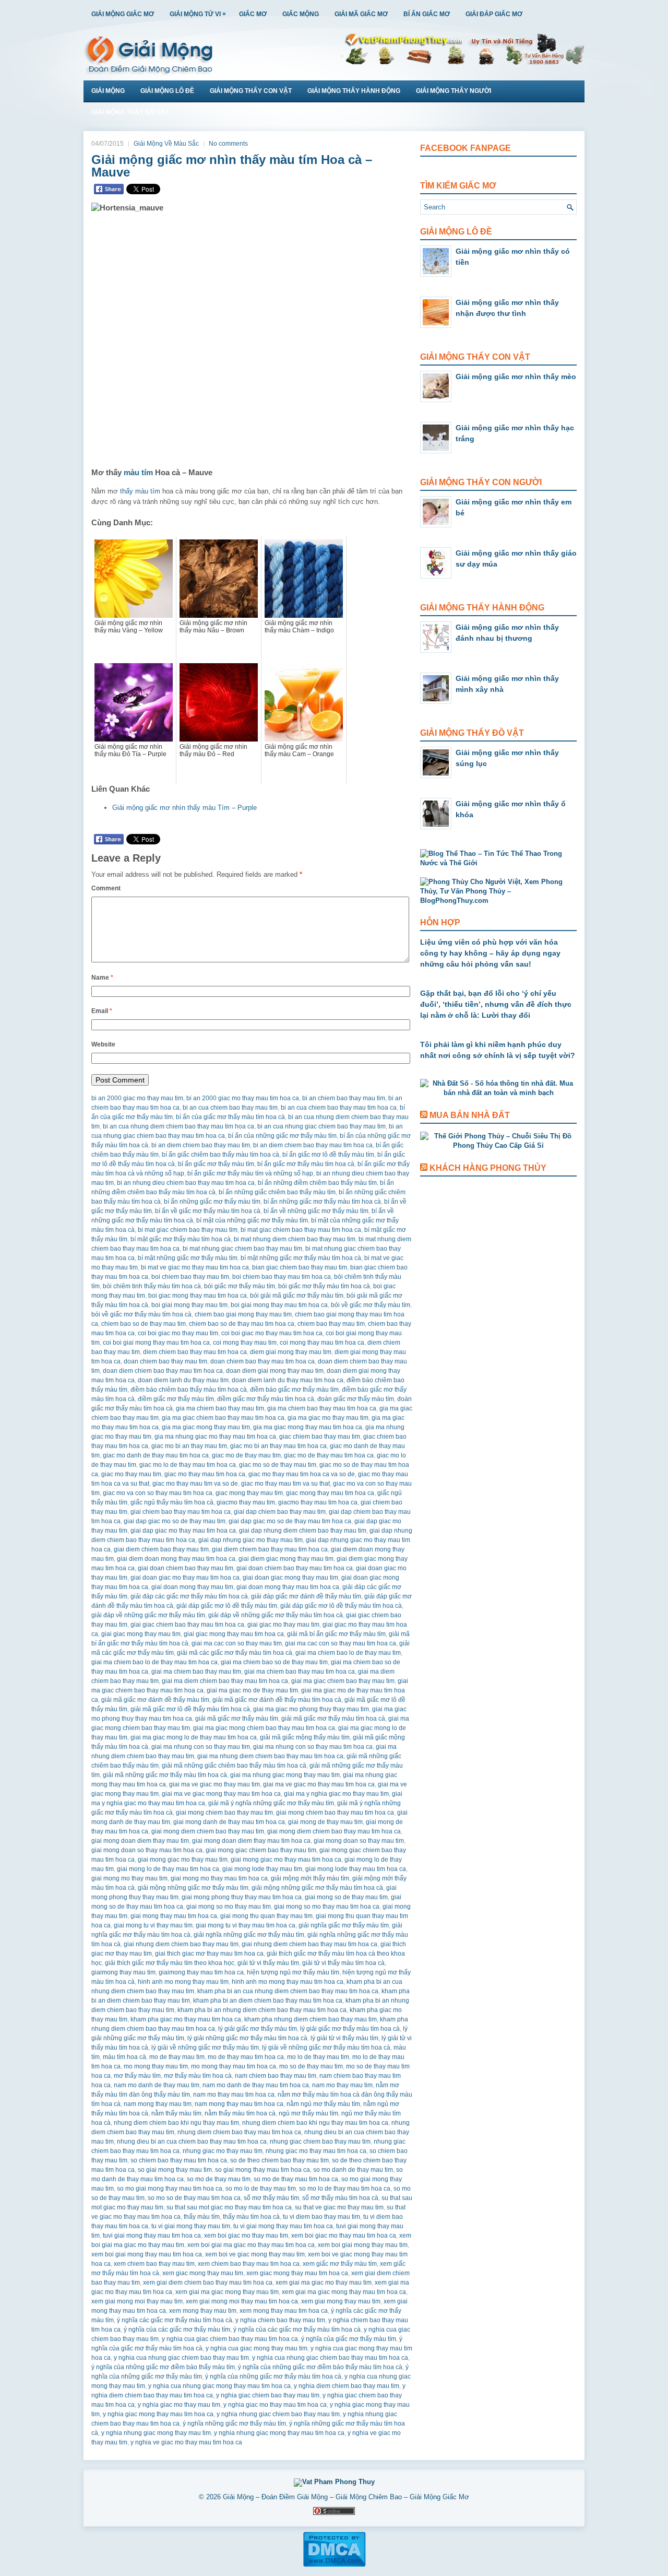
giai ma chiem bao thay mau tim (196, 1672)
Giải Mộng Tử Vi (198, 14)
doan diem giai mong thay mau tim (275, 1371)
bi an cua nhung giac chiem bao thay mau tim (321, 1126)
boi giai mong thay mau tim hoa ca (279, 1305)
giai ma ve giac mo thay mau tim (214, 1784)
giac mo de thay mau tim (246, 1455)
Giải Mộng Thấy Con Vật (251, 91)
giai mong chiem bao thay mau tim (224, 1813)
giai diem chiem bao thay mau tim (161, 1549)
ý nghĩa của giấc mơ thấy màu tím (349, 2339)
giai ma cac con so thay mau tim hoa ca (341, 1643)
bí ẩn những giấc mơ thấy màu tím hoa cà (322, 1202)
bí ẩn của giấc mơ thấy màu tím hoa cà (230, 1117)
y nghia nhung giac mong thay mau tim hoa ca (279, 2433)
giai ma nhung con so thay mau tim (201, 1747)
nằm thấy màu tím (176, 2113)
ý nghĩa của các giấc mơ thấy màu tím (177, 2330)
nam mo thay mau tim (342, 2085)
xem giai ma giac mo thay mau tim (324, 2283)
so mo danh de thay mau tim (353, 2170)
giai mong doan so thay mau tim (359, 1841)
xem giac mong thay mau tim (203, 2273)
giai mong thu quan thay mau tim (266, 1916)
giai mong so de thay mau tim (346, 1897)
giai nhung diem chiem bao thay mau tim (181, 1944)
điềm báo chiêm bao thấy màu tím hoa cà (189, 1390)
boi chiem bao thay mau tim (190, 1277)
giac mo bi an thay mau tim (189, 1446)
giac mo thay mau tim (131, 1474)
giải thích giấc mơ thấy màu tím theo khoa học (170, 1963)
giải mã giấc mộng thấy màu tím (305, 1737)
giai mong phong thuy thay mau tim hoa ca (242, 1897)
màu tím (138, 472)
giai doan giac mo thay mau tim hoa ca (185, 1578)
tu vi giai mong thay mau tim (191, 2226)
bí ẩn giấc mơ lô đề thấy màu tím (328, 1155)
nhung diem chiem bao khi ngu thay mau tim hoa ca (315, 2123)
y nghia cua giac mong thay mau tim (257, 2348)
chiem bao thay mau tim (331, 1324)
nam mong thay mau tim (158, 2104)
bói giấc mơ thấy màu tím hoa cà (324, 1286)
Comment (106, 888)
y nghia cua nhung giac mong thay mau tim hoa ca (219, 2386)
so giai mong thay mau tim (175, 2170)
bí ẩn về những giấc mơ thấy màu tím (316, 1211)
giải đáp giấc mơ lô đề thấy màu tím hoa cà (341, 1606)
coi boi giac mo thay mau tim (178, 1333)
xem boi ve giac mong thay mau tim (255, 2254)
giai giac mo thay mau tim (283, 1625)
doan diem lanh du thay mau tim (183, 1380)
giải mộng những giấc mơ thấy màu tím (193, 1888)
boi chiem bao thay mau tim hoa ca (282, 1277)
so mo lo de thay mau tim (261, 2189)
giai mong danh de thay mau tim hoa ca (229, 1822)
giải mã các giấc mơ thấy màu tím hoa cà (235, 1653)
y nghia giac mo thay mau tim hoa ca (275, 2405)
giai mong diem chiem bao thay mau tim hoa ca (334, 1831)
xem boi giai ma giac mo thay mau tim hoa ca (251, 2245)
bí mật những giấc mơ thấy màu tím (188, 1258)
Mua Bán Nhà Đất (470, 1115)
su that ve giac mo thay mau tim (339, 2207)
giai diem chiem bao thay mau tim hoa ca (270, 1549)
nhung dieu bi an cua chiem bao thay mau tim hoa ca (192, 2142)
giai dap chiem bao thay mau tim (280, 1512)
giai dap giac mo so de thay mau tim (175, 1521)
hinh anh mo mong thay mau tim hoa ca (288, 1982)
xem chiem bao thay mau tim (154, 2264)
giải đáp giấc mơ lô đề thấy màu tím (227, 1606)
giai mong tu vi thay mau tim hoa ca (246, 1925)
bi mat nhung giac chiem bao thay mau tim (242, 1249)
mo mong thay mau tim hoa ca (234, 2066)
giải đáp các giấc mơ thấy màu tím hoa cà (189, 1596)
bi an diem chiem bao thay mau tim (201, 1145)
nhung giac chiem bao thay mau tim (320, 2142)
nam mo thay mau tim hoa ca (234, 2095)
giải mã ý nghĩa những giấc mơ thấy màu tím (271, 1803)
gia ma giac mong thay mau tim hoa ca (308, 1427)
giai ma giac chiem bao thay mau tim (343, 1681)
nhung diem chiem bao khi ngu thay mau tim (176, 2123)
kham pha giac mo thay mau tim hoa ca (186, 2019)
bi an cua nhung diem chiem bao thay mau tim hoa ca (178, 1126)
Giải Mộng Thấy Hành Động (354, 91)
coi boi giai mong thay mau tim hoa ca (156, 1343)
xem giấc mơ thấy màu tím (340, 2264)
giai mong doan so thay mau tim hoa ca (147, 1850)
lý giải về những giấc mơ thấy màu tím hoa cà (326, 2048)
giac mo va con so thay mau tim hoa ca (158, 1493)
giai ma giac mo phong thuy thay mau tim (311, 1709)
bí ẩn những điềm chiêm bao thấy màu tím (317, 1183)
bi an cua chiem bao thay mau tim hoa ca (339, 1108)
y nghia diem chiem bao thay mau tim (347, 2386)
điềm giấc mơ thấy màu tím (176, 1399)
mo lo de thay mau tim (318, 2057)
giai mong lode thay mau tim (262, 1869)
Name (102, 978)
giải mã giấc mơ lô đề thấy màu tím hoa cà (190, 1709)
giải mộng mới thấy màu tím (310, 1878)
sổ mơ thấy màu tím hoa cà (340, 2198)
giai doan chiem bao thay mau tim (186, 1568)
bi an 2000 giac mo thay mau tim (137, 1098)
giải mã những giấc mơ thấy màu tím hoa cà (165, 1775)
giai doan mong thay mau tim (192, 1587)
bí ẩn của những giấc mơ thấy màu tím (282, 1136)
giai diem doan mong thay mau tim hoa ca (176, 1559)
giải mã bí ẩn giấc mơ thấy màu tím (336, 1634)
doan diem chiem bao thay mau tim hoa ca (163, 1371)
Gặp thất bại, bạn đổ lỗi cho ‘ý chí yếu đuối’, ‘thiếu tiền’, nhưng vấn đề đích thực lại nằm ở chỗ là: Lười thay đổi (496, 1004)
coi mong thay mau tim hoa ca (322, 1343)
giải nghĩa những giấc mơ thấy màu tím (249, 1935)
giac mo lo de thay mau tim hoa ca (188, 1465)
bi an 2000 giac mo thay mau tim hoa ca (243, 1098)
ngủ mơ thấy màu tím (308, 2113)
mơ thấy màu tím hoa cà (198, 2076)
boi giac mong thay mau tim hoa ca (198, 1296)
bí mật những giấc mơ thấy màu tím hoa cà (301, 1258)
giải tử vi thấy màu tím (268, 1963)
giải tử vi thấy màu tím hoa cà (343, 1963)
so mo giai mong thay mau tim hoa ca (170, 2189)
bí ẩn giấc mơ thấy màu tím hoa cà (306, 1164)
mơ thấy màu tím (137, 2076)
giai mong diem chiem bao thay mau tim (208, 1831)
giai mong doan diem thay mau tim (140, 1841)
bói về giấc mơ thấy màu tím (371, 1305)
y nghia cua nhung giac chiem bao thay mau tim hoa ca (330, 2358)
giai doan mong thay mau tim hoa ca (288, 1587)
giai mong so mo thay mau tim (229, 1907)
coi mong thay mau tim (245, 1343)
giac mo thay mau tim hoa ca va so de (302, 1474)
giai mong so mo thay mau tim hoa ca (327, 1907)
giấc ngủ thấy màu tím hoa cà (172, 1502)
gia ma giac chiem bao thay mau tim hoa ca (223, 1418)
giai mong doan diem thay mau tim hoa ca (251, 1841)
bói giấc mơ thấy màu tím (240, 1286)
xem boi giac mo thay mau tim (246, 2236)
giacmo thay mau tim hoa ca (318, 1502)
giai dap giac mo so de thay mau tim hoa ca (290, 1521)
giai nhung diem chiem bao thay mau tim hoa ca (309, 1944)
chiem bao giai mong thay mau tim (243, 1314)
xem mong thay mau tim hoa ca (284, 2311)
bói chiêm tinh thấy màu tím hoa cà (152, 1286)
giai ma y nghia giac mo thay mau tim (336, 1794)
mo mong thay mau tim (156, 2066)
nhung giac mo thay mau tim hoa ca (316, 2151)
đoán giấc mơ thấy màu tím (356, 1399)
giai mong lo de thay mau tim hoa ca (168, 1869)
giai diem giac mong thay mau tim (286, 1559)
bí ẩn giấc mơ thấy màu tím (216, 1164)
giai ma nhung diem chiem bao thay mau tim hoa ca (270, 1756)
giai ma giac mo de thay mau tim (252, 1690)
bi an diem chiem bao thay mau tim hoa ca (313, 1145)
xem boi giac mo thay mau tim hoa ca (344, 2236)
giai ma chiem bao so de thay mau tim (274, 1662)
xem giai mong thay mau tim (341, 2301)
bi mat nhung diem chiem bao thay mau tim (295, 1239)
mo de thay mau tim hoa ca (246, 2057)
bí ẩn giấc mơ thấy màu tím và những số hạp (250, 1173)
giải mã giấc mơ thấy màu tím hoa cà (333, 1719)
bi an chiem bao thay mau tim (344, 1098)
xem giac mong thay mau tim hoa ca (297, 2273)
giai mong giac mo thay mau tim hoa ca (286, 1860)
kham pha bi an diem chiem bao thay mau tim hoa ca (268, 2001)
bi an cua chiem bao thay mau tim (230, 1108)
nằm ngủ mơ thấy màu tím (323, 2104)
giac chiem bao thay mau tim (320, 1437)
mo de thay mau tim (177, 2057)
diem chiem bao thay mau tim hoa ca (195, 1352)
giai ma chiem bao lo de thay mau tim (348, 1653)
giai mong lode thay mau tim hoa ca (356, 1869)
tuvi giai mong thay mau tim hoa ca (152, 2236)
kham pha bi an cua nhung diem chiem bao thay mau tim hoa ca (288, 1991)
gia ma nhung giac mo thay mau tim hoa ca (215, 1437)
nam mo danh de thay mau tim (157, 2085)
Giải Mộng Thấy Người (454, 91)
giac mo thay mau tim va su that (285, 1484)
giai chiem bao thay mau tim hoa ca (181, 1512)
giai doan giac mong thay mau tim (290, 1578)
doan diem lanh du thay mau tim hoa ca (288, 1380)
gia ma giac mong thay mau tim (206, 1427)
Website (103, 1044)
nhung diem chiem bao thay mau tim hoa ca (239, 2132)
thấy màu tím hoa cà (251, 2217)
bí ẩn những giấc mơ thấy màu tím (212, 1202)
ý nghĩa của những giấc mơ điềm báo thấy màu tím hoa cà (320, 2367)
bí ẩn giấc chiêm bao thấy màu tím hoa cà (220, 1155)
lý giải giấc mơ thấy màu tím (258, 2029)
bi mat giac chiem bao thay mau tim (188, 1230)
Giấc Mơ (253, 14)
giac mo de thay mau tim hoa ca (329, 1455)
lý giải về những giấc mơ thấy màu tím (205, 2048)
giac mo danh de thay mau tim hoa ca (156, 1455)
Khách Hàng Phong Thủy (488, 1168)
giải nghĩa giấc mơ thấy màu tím (344, 1925)
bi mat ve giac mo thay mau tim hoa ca (195, 1267)
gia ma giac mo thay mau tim (328, 1418)
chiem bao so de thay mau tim (144, 1324)
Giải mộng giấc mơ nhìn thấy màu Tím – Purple (184, 808)
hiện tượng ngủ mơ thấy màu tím (293, 1972)
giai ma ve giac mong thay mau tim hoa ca (221, 1794)
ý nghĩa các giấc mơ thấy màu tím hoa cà (175, 2320)
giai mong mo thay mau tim (129, 1878)
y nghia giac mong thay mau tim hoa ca (158, 2414)
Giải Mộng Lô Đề (167, 91)
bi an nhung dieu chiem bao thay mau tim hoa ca (186, 1183)
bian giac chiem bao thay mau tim (300, 1267)
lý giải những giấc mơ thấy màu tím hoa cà (247, 2038)
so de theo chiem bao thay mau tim (279, 2160)
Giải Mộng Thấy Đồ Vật (130, 112)
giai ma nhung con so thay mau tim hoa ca (313, 1747)
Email (102, 1011)
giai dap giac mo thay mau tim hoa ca (183, 1531)
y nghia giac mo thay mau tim (179, 2405)
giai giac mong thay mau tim (141, 1634)
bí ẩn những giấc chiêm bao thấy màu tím (277, 1192)
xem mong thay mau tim (203, 2311)
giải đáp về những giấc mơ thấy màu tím (148, 1615)
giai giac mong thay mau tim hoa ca (234, 1634)
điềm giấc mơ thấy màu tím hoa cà (266, 1399)
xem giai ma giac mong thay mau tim (227, 2292)
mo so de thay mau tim (311, 2066)
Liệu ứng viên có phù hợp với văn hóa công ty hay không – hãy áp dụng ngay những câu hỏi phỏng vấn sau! (490, 953)
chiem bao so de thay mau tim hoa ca (242, 1324)
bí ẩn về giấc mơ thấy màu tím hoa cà (208, 1211)
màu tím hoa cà (124, 2057)
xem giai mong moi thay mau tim (137, 2301)
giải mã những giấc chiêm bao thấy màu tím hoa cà (234, 1766)
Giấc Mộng (301, 14)
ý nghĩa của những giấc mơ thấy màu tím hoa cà (273, 2377)
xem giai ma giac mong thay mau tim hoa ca (344, 2292)
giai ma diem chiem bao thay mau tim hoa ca (225, 1681)
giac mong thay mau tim (249, 1493)
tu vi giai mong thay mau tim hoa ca (283, 2226)
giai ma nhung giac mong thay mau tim (285, 1775)
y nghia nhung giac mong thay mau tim (156, 2433)
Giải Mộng (108, 91)
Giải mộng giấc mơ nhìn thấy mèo (516, 377)
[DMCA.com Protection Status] (334, 2565)
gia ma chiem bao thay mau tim (220, 1408)
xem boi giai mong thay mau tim (363, 2245)
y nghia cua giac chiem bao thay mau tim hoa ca (230, 2339)
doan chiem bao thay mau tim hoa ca (263, 1361)
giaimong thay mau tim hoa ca (201, 1972)
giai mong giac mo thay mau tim (183, 1860)
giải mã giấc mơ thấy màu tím (237, 1719)
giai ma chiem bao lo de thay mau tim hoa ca (154, 1662)
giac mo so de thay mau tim (278, 1465)
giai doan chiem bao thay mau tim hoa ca (295, 1568)
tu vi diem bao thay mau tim (321, 2217)
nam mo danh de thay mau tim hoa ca (256, 2085)
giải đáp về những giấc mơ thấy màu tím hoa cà (276, 1615)
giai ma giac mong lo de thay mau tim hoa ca (194, 1737)
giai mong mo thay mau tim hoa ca (219, 1878)
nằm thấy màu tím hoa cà (240, 2113)
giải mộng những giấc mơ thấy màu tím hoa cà (317, 1888)
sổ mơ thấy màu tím (271, 2198)
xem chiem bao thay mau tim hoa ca (249, 2264)
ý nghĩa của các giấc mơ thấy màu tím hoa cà (297, 2330)
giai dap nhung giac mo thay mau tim (250, 1540)
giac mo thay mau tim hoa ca (205, 1474)
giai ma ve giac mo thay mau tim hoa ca (319, 1784)
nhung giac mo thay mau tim (223, 2151)
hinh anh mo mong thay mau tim (183, 1982)
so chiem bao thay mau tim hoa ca (179, 2160)
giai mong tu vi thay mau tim (153, 1925)
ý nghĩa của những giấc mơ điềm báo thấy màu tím (163, 2367)
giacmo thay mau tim (246, 1502)
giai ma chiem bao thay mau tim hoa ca (300, 1672)
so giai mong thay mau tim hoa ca (263, 2170)
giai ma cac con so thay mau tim (237, 1643)
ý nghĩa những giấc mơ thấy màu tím (234, 2424)
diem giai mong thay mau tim (291, 1352)
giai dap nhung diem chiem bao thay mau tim (303, 1531)
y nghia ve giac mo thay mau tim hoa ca (186, 2442)
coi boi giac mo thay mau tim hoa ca (272, 1333)
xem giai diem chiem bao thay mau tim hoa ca (208, 2283)
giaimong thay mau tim (123, 1972)
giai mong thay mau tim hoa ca (174, 1916)
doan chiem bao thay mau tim (165, 1361)
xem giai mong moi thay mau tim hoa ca (242, 2301)
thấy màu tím (140, 491)
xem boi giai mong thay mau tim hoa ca (147, 2254)
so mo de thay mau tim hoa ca (296, 2179)
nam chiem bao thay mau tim (276, 2076)
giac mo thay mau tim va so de (195, 1484)
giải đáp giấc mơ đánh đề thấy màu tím (306, 1596)
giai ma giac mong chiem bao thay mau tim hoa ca (264, 1728)
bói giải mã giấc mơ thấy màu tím (297, 1296)
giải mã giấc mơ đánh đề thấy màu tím (155, 1700)
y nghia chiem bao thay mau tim (280, 2320)
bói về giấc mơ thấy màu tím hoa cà (141, 1314)
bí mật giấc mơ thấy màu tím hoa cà (181, 1239)
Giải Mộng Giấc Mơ (123, 14)
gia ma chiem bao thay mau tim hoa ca (322, 1408)
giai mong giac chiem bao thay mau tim (261, 1850)
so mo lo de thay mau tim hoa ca (345, 2189)
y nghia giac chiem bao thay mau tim (268, 2395)
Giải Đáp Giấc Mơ (494, 14)
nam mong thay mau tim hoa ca (239, 2104)
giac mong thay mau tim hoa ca (330, 1493)
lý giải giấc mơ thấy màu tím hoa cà (350, 2029)
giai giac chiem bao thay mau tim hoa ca (187, 1625)
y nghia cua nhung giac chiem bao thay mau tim (181, 2358)
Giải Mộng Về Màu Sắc (166, 144)
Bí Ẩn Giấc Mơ (427, 14)
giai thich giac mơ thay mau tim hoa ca (209, 1954)
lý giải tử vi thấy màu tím (344, 2038)
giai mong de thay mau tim (325, 1822)
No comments (228, 144)
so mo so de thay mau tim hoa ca (194, 2198)
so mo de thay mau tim (219, 2179)
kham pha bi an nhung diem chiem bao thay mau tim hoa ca (262, 2010)
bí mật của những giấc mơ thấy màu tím (252, 1220)
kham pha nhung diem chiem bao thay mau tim (311, 2019)
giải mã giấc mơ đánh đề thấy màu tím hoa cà (277, 1700)
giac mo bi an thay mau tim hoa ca (278, 1446)
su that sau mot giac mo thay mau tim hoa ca (229, 2207)
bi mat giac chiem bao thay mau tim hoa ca (301, 1230)
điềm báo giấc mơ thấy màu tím (294, 1390)
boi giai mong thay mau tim (189, 1305)
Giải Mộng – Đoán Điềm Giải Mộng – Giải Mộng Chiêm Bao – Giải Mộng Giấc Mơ (346, 2497)
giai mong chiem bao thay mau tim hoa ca (335, 1813)
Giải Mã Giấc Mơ (361, 14)
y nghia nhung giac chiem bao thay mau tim (278, 2414)
